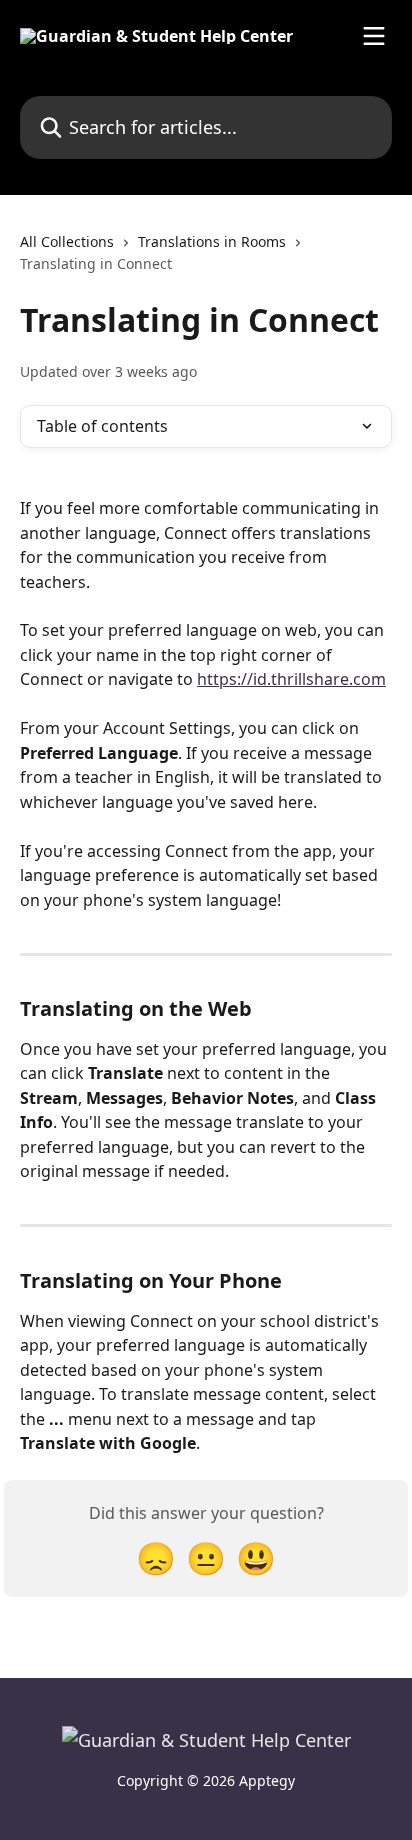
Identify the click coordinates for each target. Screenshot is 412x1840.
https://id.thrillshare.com (291, 679)
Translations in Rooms (212, 241)
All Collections (67, 241)
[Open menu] (374, 36)
